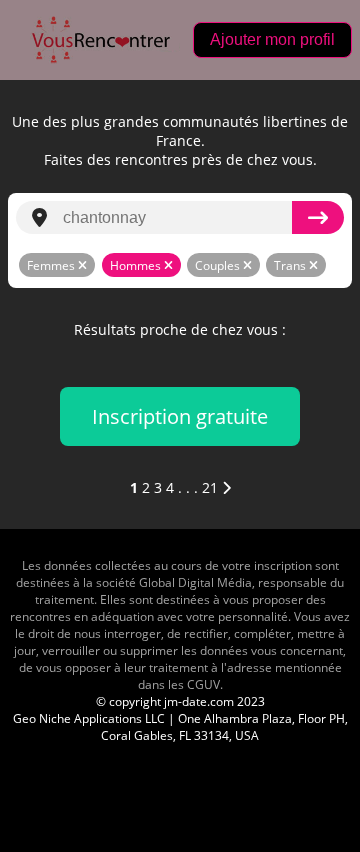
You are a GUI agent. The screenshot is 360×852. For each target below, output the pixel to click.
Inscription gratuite (180, 416)
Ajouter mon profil (272, 39)
